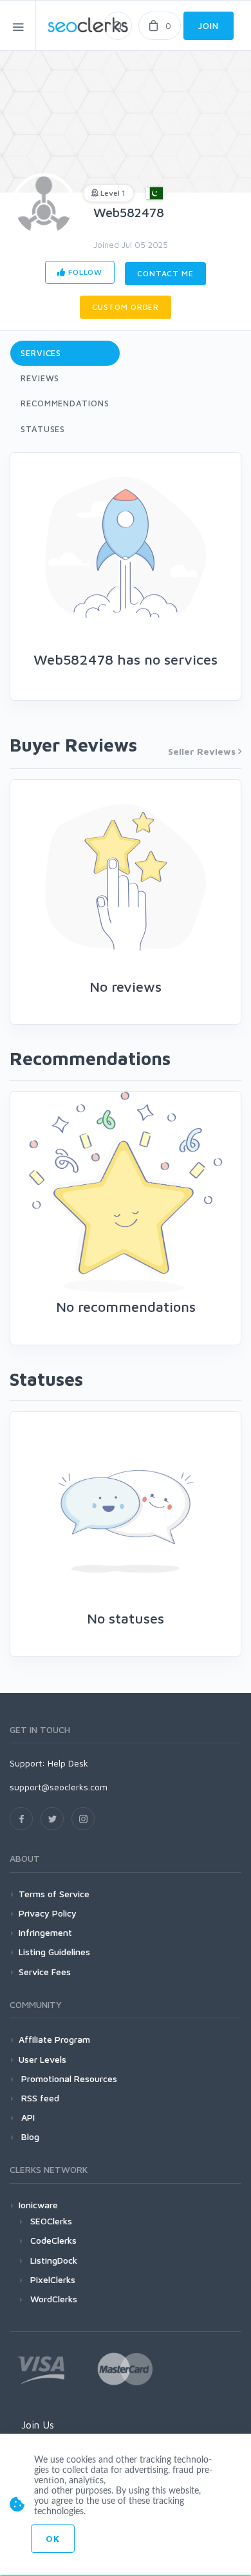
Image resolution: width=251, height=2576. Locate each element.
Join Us (38, 2425)
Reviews (40, 378)
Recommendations (65, 403)
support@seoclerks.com (59, 1787)
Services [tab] (41, 353)
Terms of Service (54, 1894)
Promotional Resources (68, 2079)
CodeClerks (53, 2240)
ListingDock (54, 2260)
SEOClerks (51, 2221)
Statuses (43, 429)
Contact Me (165, 273)
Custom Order (126, 307)
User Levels (42, 2059)
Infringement (45, 1932)
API (27, 2117)
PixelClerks (53, 2279)
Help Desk (68, 1763)
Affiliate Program (54, 2039)
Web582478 (129, 212)
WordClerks (54, 2299)
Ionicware (38, 2205)
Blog (29, 2136)
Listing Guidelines (54, 1952)
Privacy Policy (48, 1913)
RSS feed (39, 2098)
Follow (84, 272)
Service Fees (45, 1972)
